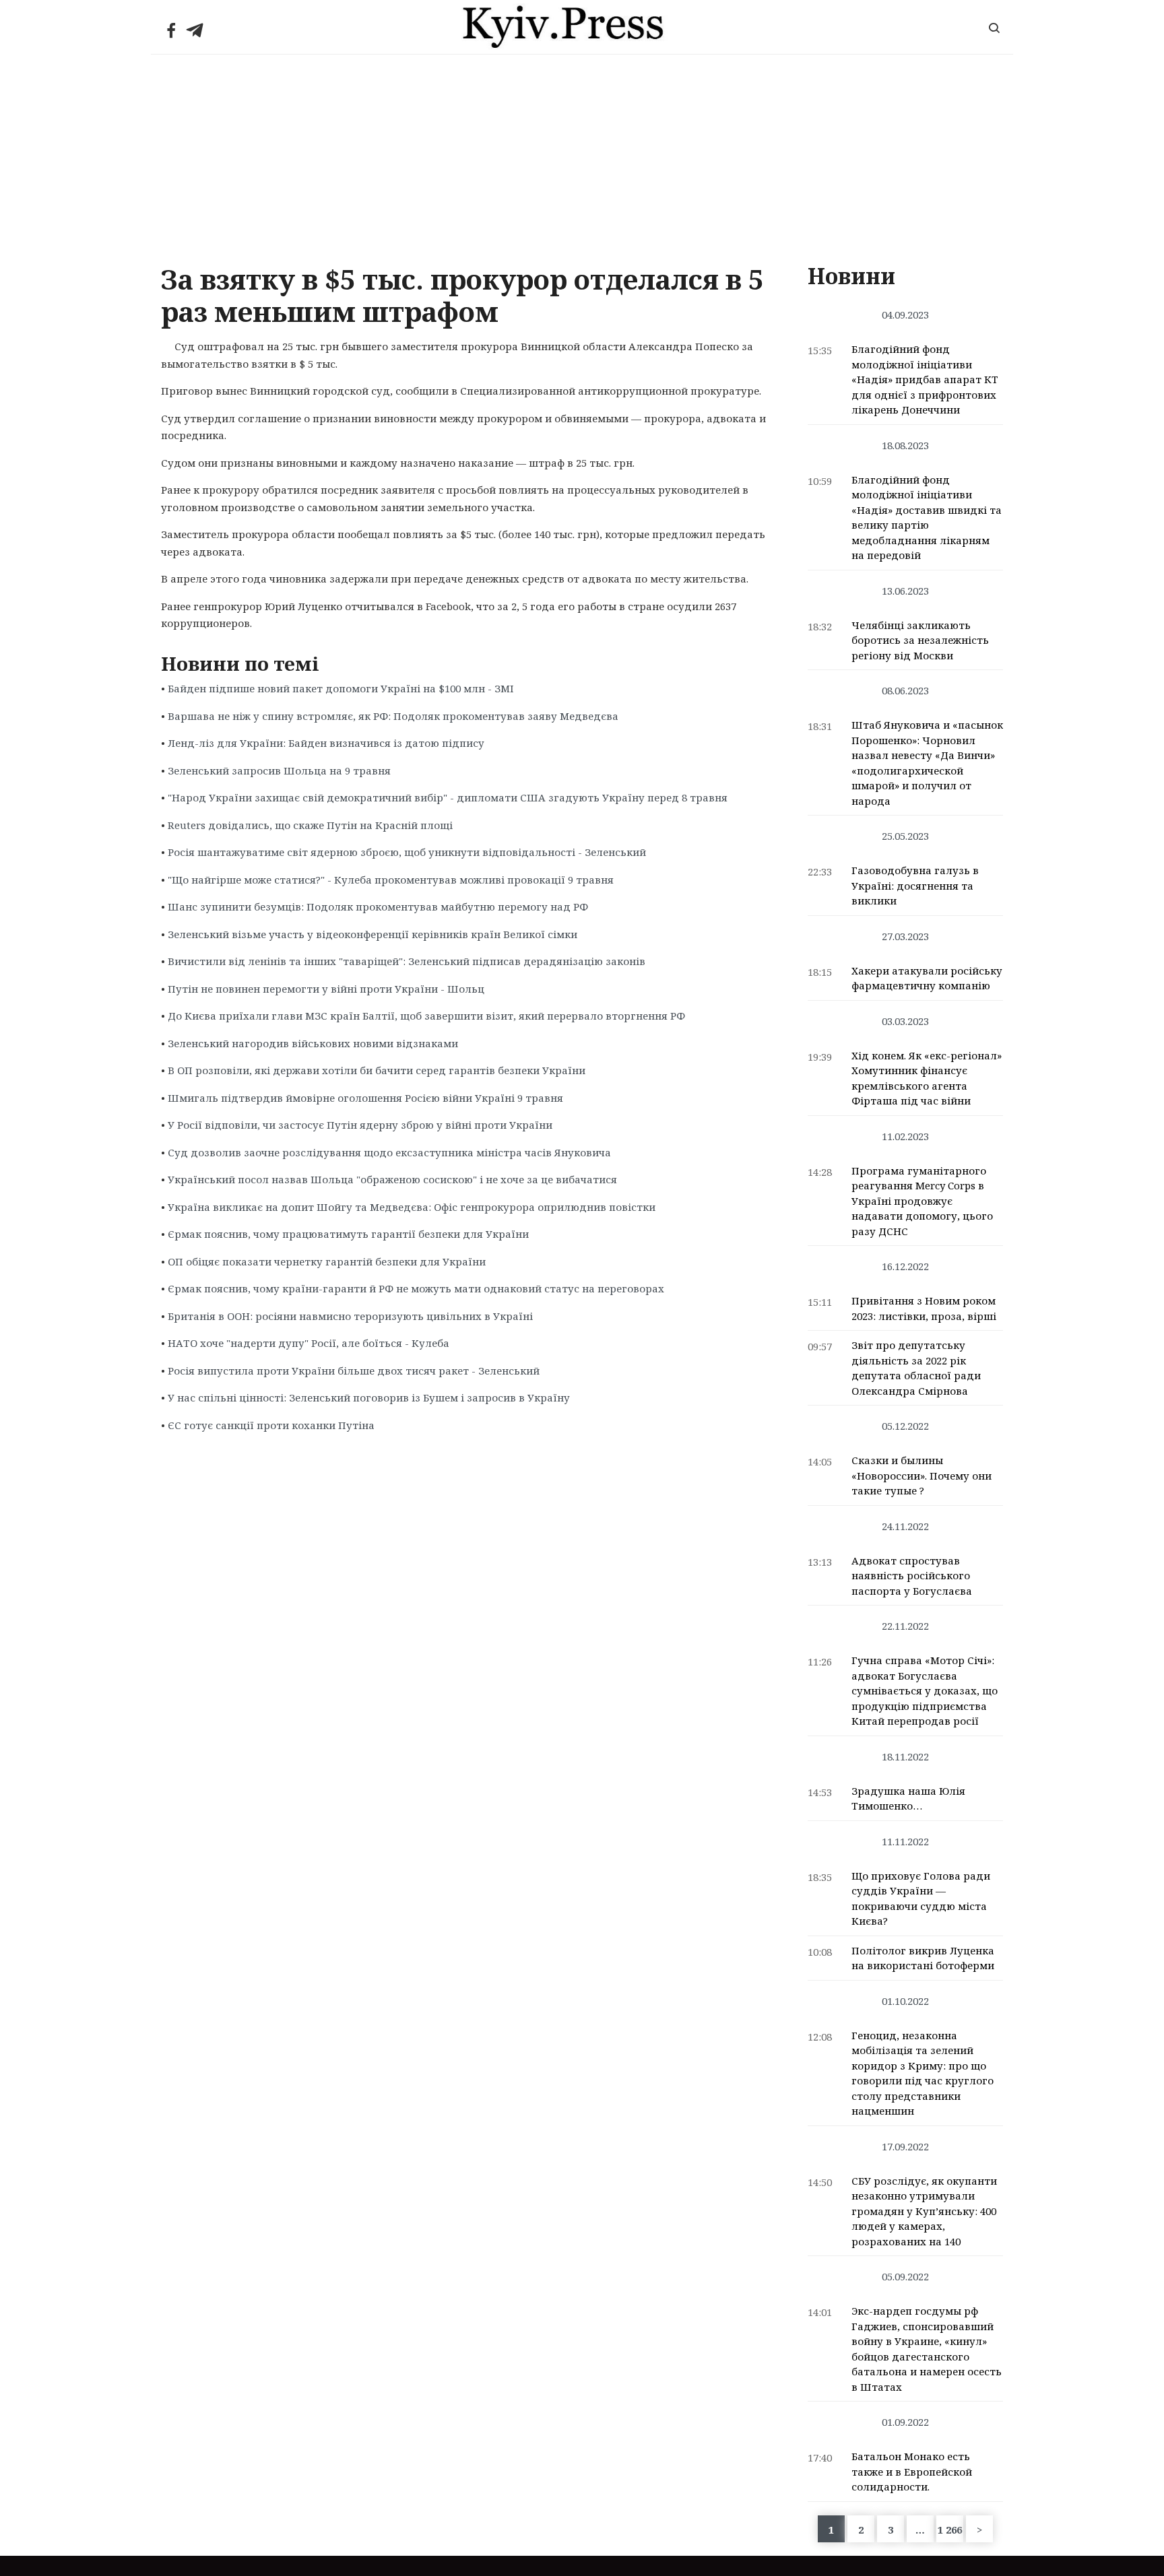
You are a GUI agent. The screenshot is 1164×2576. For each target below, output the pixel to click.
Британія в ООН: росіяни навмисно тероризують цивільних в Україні (350, 1316)
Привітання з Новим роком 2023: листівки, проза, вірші (924, 1308)
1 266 (950, 2530)
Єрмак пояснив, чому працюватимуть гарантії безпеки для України (348, 1234)
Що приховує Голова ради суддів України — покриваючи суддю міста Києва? (921, 1898)
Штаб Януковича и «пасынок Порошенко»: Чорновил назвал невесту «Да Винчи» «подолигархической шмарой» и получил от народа (927, 763)
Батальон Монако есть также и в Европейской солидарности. (912, 2471)
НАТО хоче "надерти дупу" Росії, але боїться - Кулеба (309, 1343)
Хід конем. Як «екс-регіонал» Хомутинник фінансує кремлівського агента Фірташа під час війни (927, 1078)
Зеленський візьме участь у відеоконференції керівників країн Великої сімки (373, 934)
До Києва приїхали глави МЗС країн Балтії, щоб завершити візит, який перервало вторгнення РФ (426, 1016)
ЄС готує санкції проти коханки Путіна (271, 1425)
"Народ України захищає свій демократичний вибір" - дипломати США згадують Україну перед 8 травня (448, 797)
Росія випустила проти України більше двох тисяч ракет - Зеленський (354, 1370)
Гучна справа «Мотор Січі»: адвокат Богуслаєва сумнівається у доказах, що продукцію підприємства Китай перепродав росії (925, 1690)
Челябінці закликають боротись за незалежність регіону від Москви (920, 640)
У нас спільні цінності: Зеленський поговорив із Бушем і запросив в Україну (369, 1397)
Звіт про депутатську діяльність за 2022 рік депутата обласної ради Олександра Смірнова (916, 1368)
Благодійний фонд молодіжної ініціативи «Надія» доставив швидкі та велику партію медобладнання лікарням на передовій (927, 518)
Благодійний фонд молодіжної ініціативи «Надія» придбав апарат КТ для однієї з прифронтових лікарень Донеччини (925, 379)
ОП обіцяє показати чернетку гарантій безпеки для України (327, 1261)
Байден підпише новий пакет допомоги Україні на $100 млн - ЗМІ (341, 688)
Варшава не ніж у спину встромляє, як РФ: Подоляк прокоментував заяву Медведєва (393, 716)
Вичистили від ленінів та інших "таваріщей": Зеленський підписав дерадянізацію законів (407, 961)
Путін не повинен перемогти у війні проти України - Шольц (326, 989)
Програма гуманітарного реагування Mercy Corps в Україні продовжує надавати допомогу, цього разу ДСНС (922, 1201)
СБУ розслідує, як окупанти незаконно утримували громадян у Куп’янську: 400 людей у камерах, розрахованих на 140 (924, 2211)
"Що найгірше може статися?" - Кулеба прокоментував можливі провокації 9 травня (391, 880)
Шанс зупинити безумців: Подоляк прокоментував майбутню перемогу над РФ (378, 906)
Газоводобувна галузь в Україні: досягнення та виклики (915, 885)
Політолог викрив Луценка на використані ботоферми (923, 1958)
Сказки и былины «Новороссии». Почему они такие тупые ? (922, 1475)
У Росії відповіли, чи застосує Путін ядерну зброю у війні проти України (360, 1125)
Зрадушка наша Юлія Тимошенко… (908, 1798)
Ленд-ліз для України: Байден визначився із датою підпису (326, 743)
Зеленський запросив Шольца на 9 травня (279, 770)
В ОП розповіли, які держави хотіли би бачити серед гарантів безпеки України (377, 1070)
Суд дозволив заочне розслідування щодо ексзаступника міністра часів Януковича (389, 1152)
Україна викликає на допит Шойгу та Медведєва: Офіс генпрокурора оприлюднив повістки (412, 1207)
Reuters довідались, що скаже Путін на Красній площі (310, 825)
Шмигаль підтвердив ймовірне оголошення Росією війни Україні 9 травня (365, 1098)
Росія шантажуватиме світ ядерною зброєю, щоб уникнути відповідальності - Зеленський (407, 852)
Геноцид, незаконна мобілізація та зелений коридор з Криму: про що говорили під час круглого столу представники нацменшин (923, 2073)
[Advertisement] (582, 156)
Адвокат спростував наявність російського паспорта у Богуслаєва (912, 1576)
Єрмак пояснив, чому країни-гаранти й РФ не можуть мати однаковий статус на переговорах (416, 1288)
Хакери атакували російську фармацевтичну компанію (927, 978)
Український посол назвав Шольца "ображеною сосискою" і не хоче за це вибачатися (392, 1179)
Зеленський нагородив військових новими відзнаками (313, 1043)
